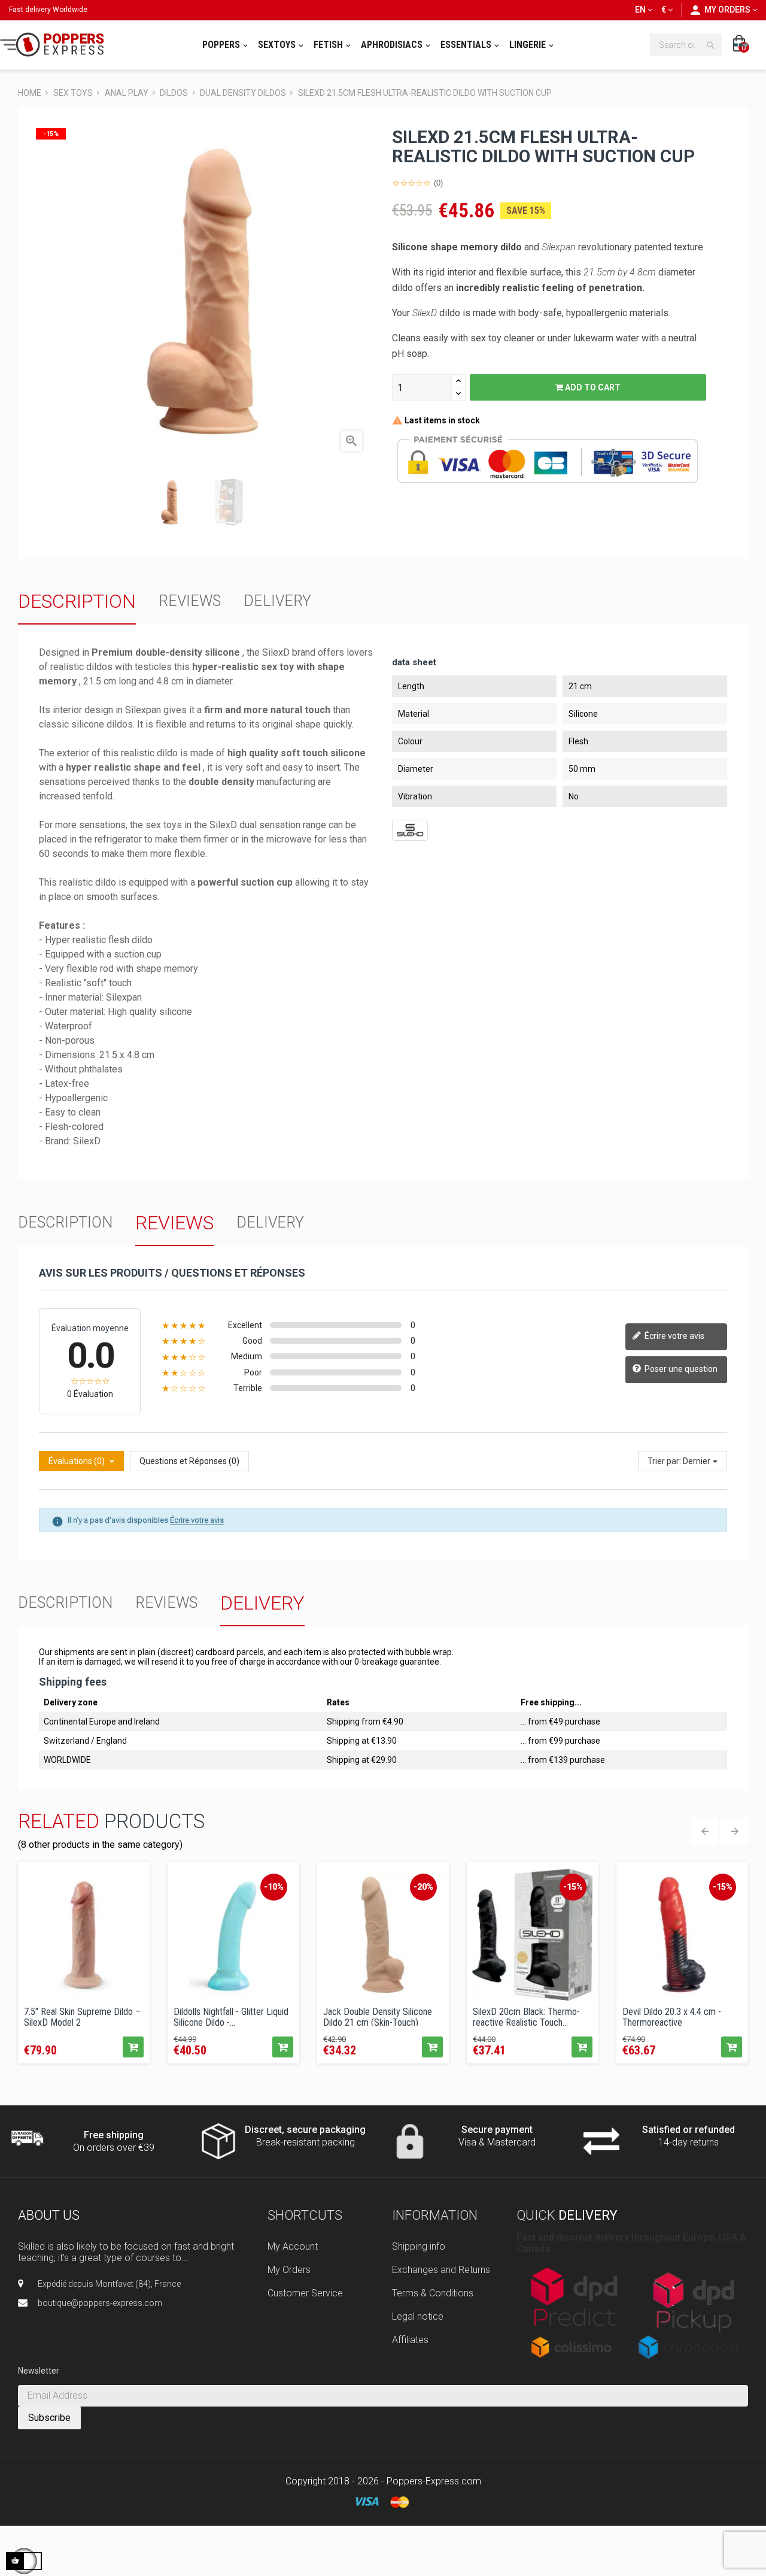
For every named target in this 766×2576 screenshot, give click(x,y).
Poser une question (680, 1369)
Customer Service (305, 2293)
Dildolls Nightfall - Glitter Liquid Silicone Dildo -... (231, 2016)
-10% (274, 1887)
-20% (423, 1887)
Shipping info (419, 2246)
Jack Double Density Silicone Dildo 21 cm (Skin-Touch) (378, 2016)
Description (77, 601)
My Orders (289, 2270)
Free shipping (114, 2135)
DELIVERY (277, 601)
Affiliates (410, 2340)
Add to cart (592, 387)
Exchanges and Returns (441, 2270)
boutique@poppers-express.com (100, 2303)
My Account (293, 2246)
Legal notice (418, 2316)
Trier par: (664, 1461)
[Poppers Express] (56, 45)
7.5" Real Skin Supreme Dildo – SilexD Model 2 (82, 2016)
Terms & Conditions (433, 2293)
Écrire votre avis (674, 1336)
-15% (573, 1887)
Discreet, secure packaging (305, 2130)
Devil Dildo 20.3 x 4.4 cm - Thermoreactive (672, 2016)
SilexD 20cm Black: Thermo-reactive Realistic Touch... (526, 2016)
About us (49, 2215)
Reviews (190, 601)
